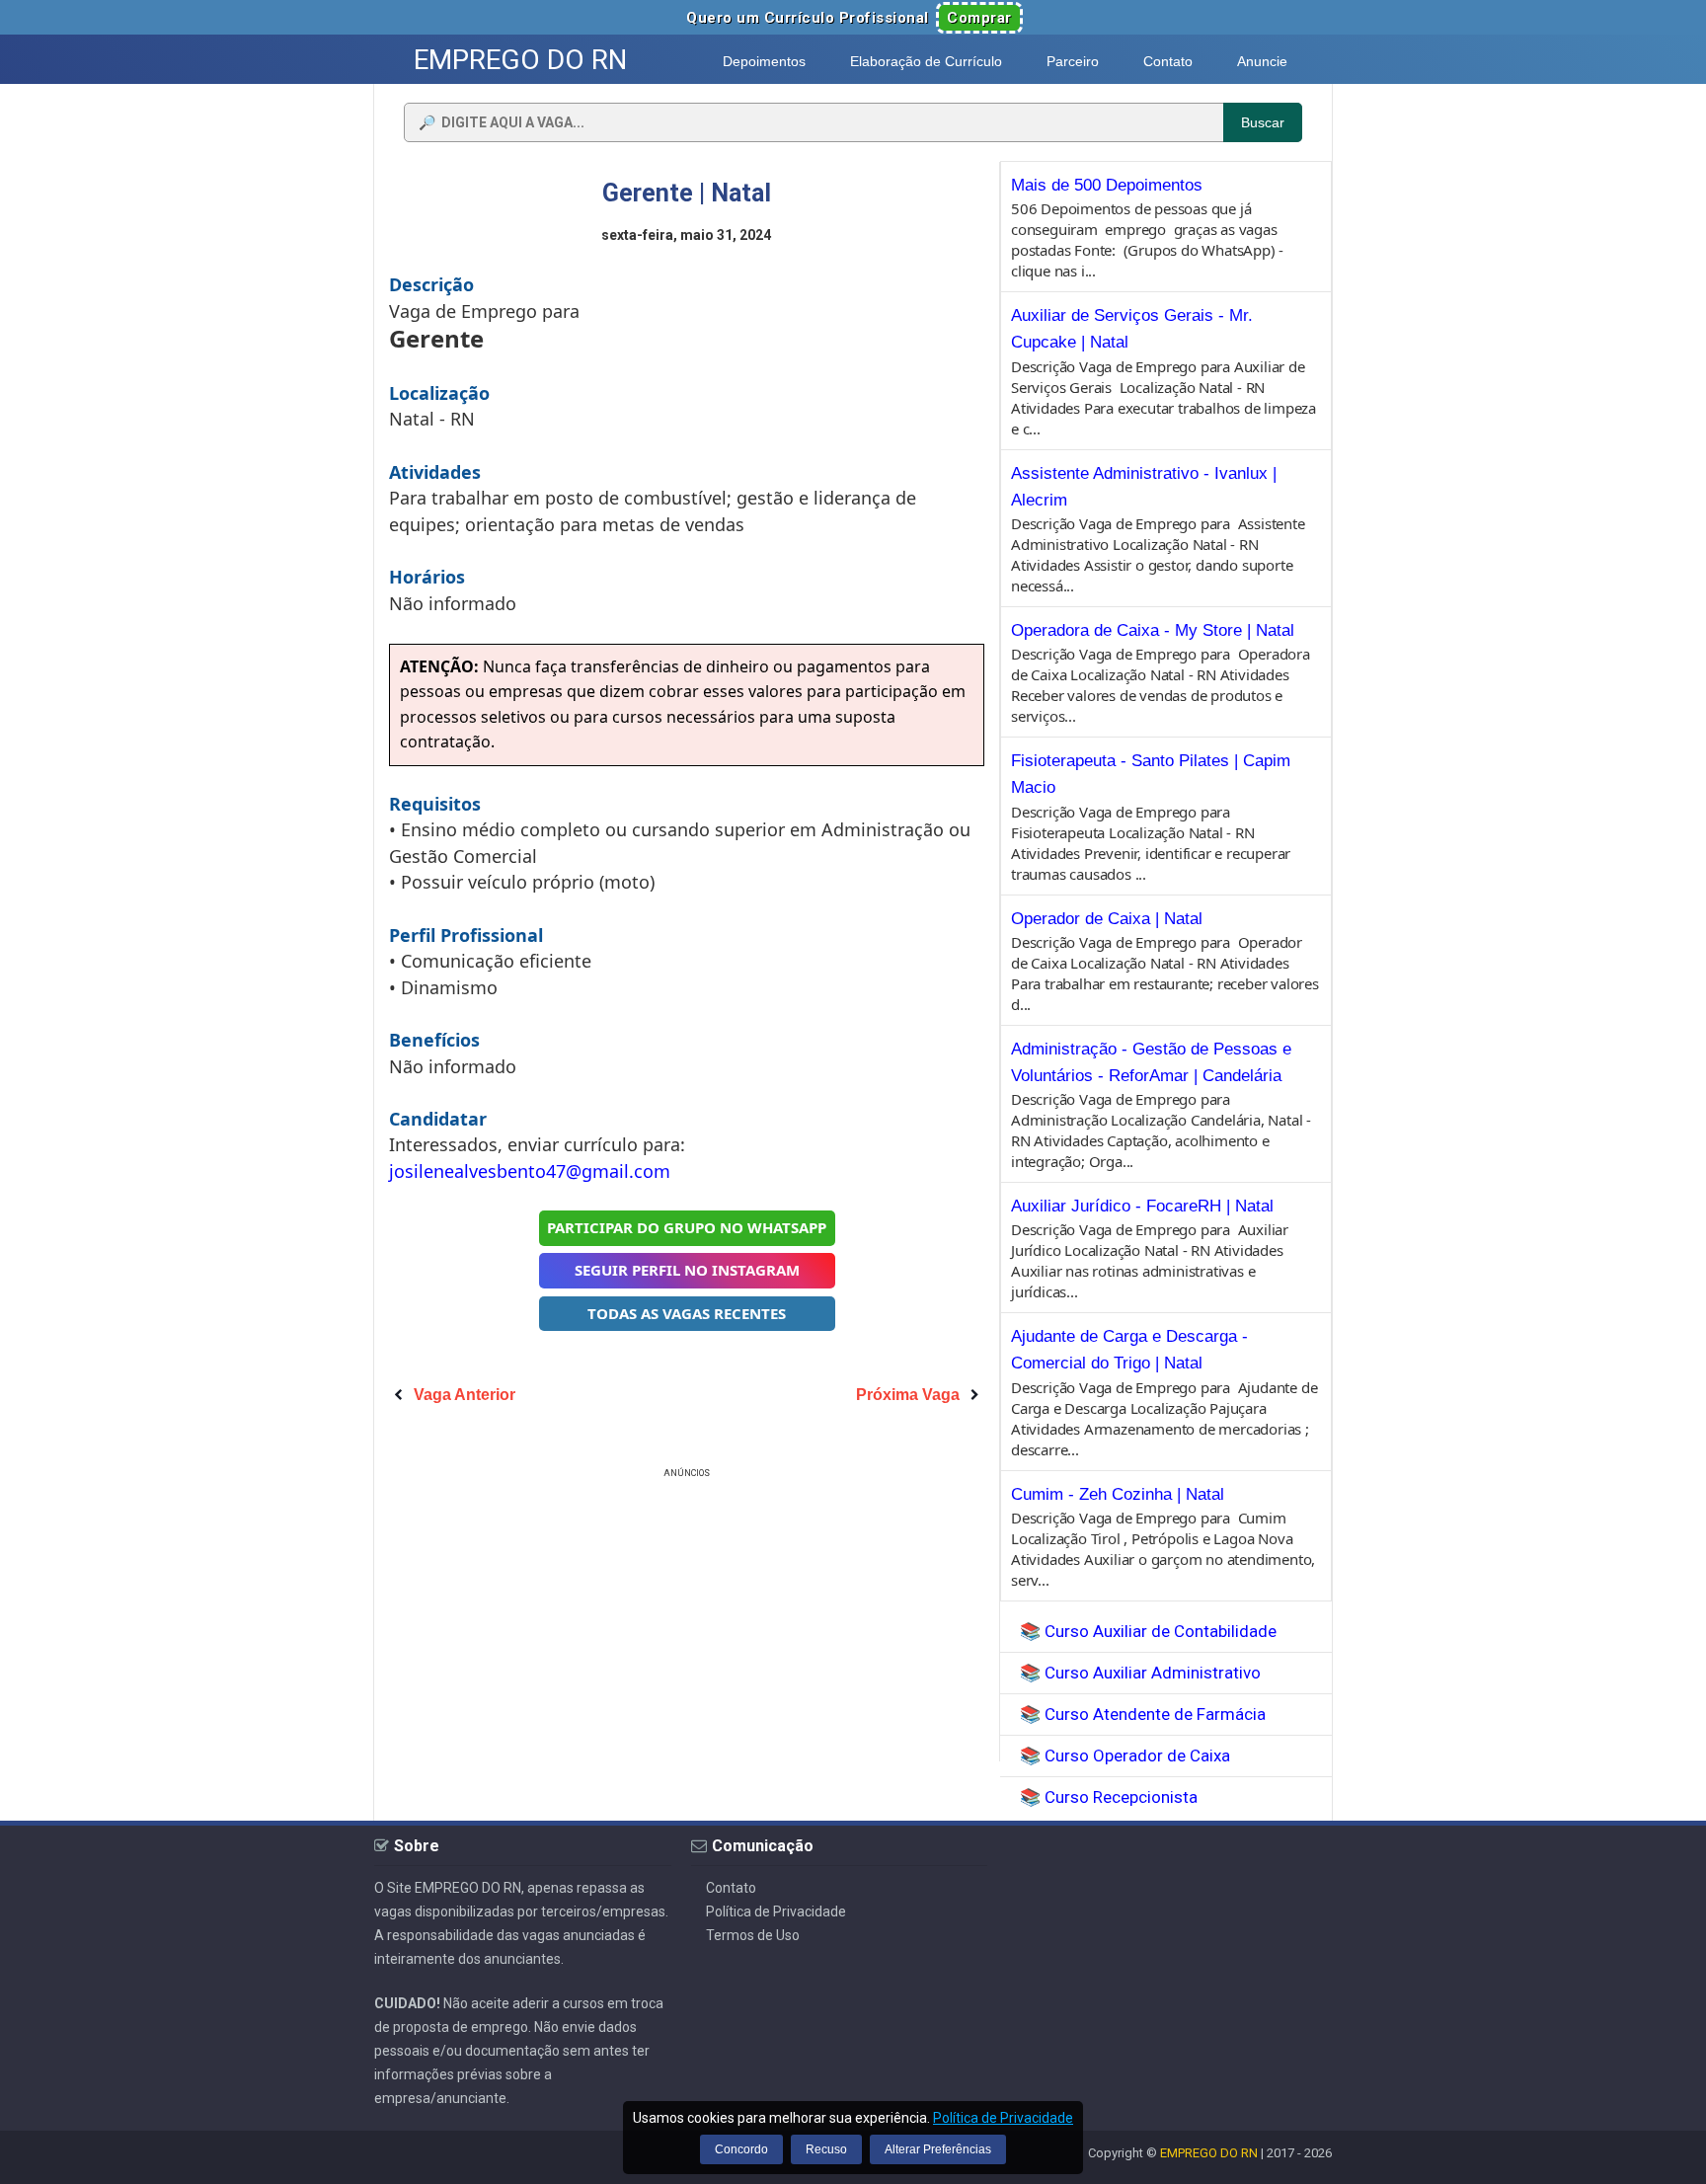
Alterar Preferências (938, 2149)
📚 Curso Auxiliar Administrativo (1140, 1673)
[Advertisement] (687, 1621)
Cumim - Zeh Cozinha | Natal (1118, 1494)
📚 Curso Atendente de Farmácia (1143, 1714)
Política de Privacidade (776, 1911)
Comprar (979, 18)
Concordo (741, 2149)
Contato (731, 1888)
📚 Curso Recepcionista (1109, 1797)
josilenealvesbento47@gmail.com (530, 1171)
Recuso (826, 2149)
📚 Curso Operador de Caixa (1125, 1755)
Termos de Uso (753, 1935)
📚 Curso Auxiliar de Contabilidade (1148, 1631)
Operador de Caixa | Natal (1107, 919)
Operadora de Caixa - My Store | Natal (1153, 630)
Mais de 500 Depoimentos (1107, 185)
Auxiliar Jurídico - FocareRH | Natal (1142, 1206)
